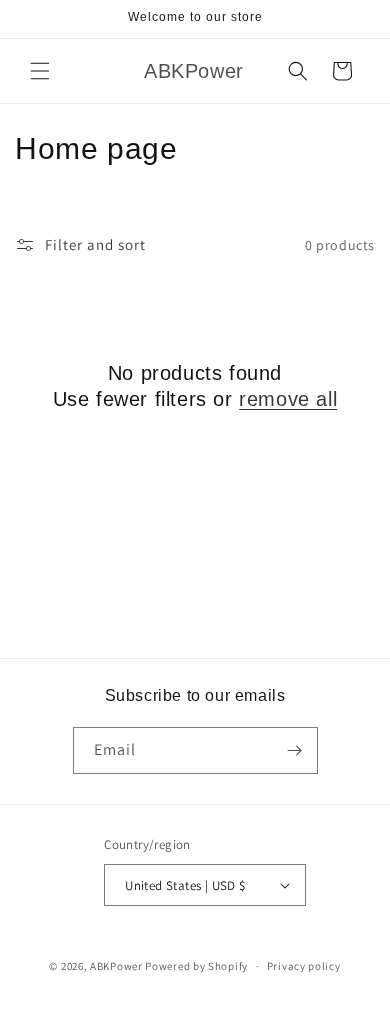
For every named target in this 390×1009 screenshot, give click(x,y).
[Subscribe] (295, 750)
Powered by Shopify (196, 966)
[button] (40, 71)
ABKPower (116, 966)
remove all (288, 399)
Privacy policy (304, 966)
